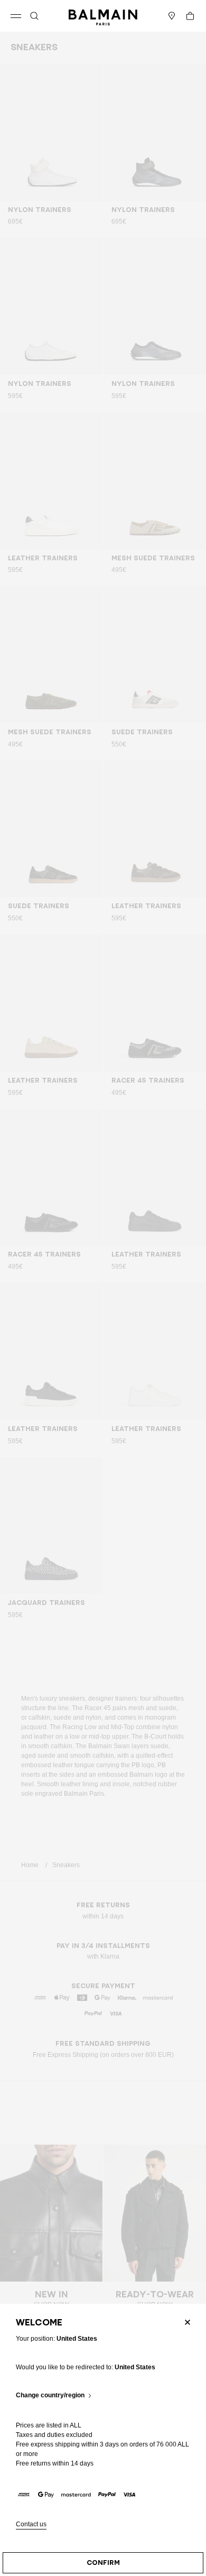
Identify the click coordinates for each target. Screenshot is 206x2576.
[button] (34, 16)
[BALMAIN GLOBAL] (103, 16)
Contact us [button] (31, 2524)
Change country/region (50, 2395)
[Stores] (172, 16)
